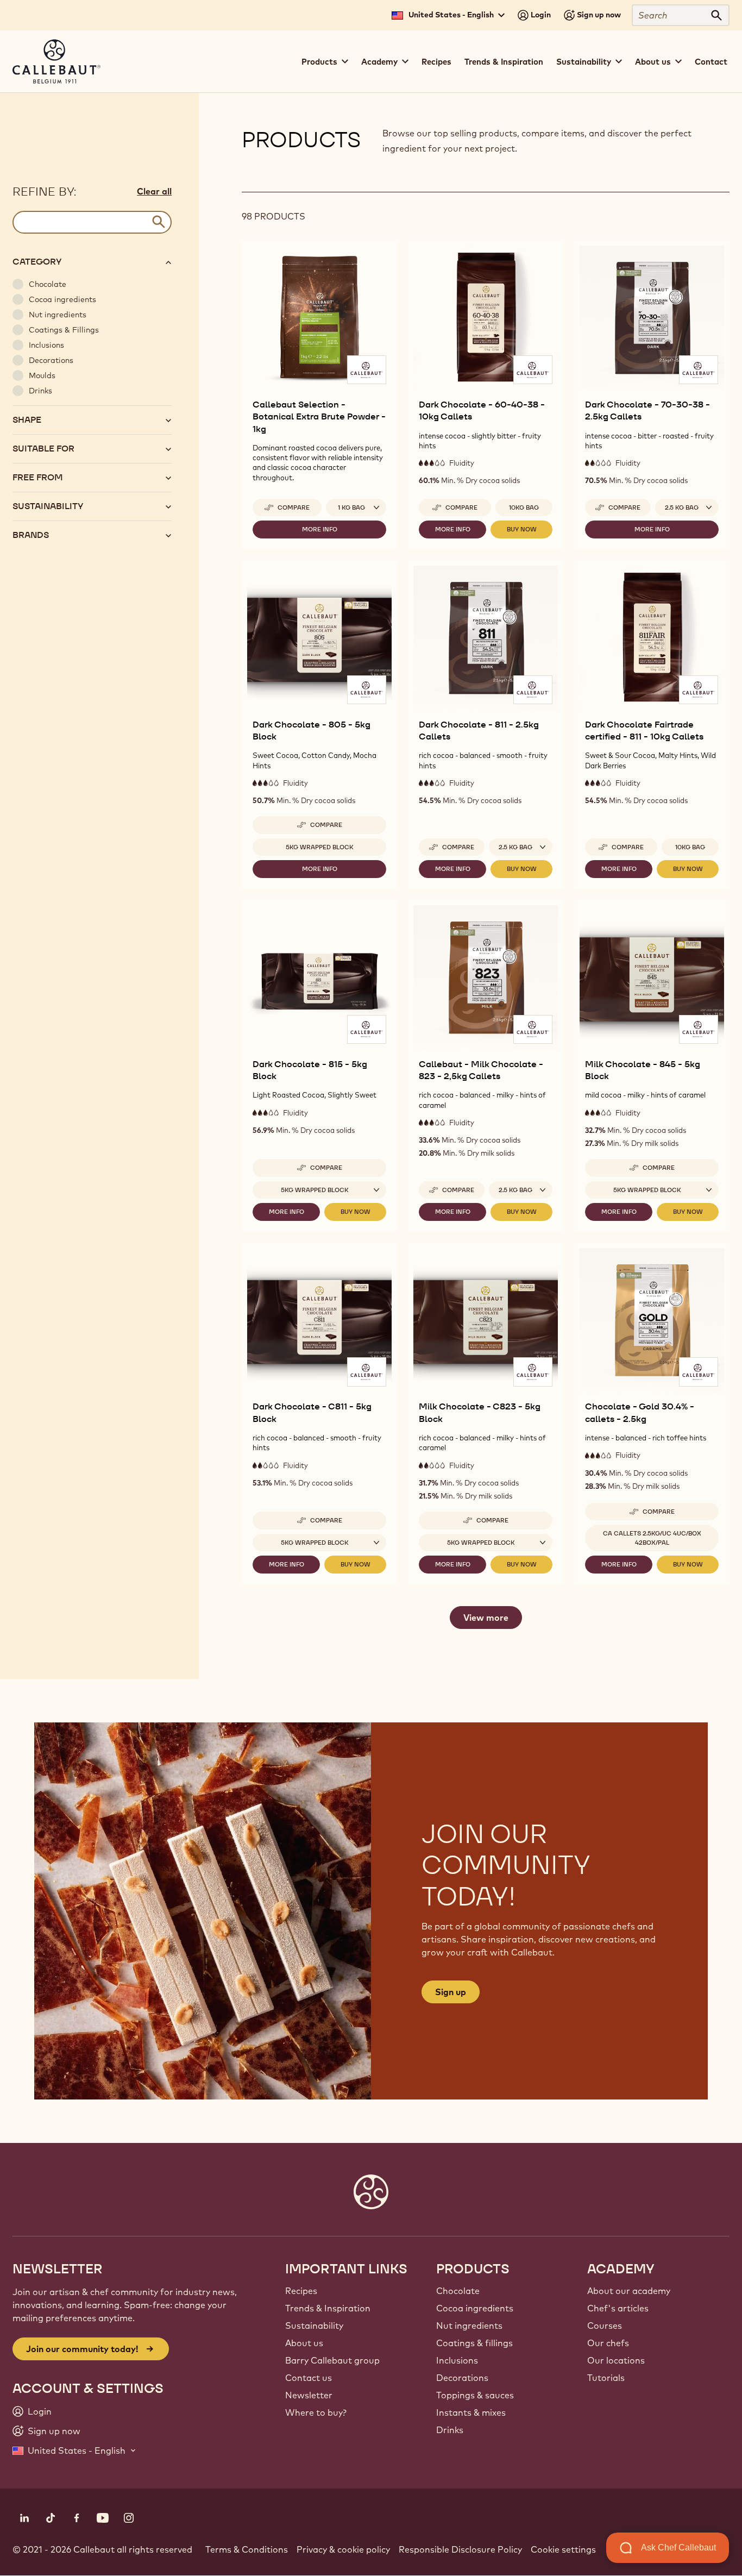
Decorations (462, 2378)
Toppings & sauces (475, 2395)
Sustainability (314, 2326)
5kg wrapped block (320, 847)
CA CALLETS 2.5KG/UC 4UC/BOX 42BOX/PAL (652, 1538)
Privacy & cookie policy (343, 2549)
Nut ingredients (469, 2326)
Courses (605, 2326)
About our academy (629, 2291)
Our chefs (608, 2343)
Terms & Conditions (247, 2549)
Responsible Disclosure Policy (460, 2549)
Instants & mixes (471, 2412)
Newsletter (309, 2395)
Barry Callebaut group (332, 2360)
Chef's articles (618, 2308)
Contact (711, 62)
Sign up (451, 1992)
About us (304, 2343)
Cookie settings (563, 2549)
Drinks (450, 2430)
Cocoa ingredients (475, 2308)
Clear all (154, 191)
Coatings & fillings (474, 2343)
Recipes (436, 62)
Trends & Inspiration (504, 62)
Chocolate (458, 2291)
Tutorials (606, 2378)
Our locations (616, 2360)
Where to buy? (316, 2412)
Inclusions (457, 2360)
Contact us (309, 2378)
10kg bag (524, 507)
